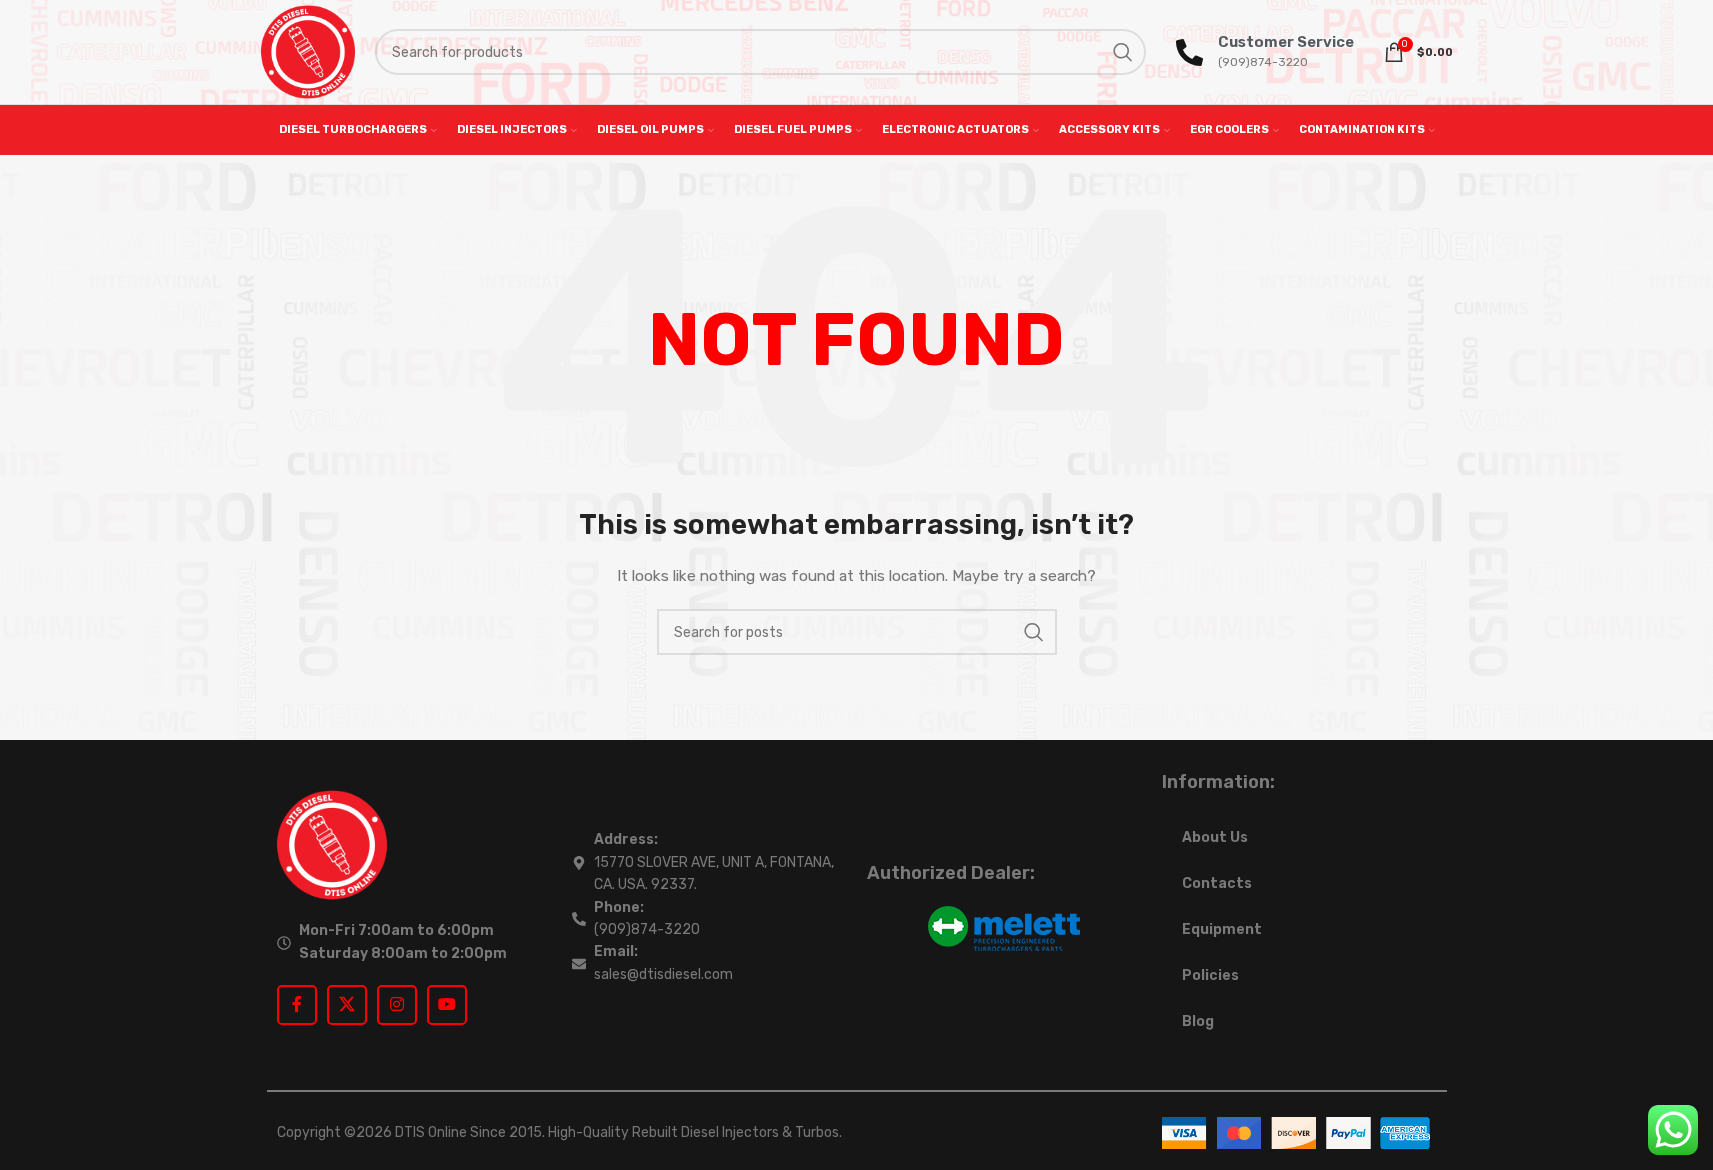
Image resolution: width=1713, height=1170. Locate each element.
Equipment (1222, 929)
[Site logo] (308, 51)
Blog (1198, 1021)
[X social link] (347, 1005)
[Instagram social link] (397, 1005)
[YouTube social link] (447, 1005)
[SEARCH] (1123, 52)
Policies (1210, 975)
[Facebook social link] (297, 1005)
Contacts (1217, 883)
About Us (1215, 837)
